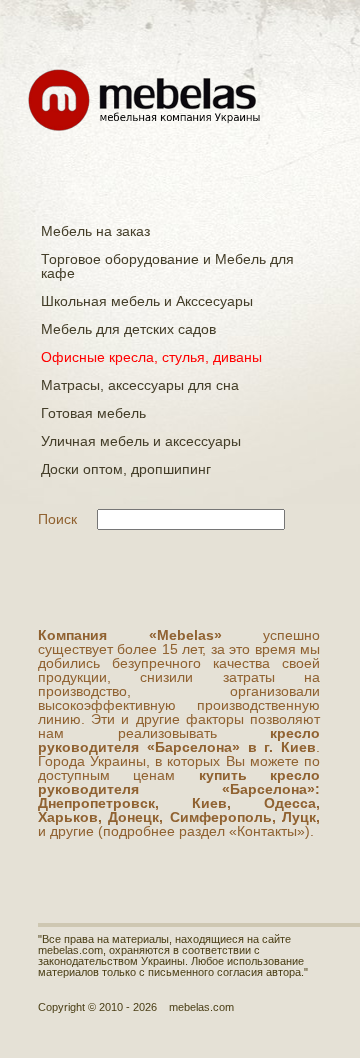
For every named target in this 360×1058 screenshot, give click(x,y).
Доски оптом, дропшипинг (126, 469)
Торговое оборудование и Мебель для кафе (167, 266)
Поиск (57, 519)
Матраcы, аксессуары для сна (140, 385)
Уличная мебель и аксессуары (141, 441)
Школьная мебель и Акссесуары (147, 301)
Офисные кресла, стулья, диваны (151, 357)
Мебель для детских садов (128, 329)
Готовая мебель (93, 413)
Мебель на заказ (95, 231)
